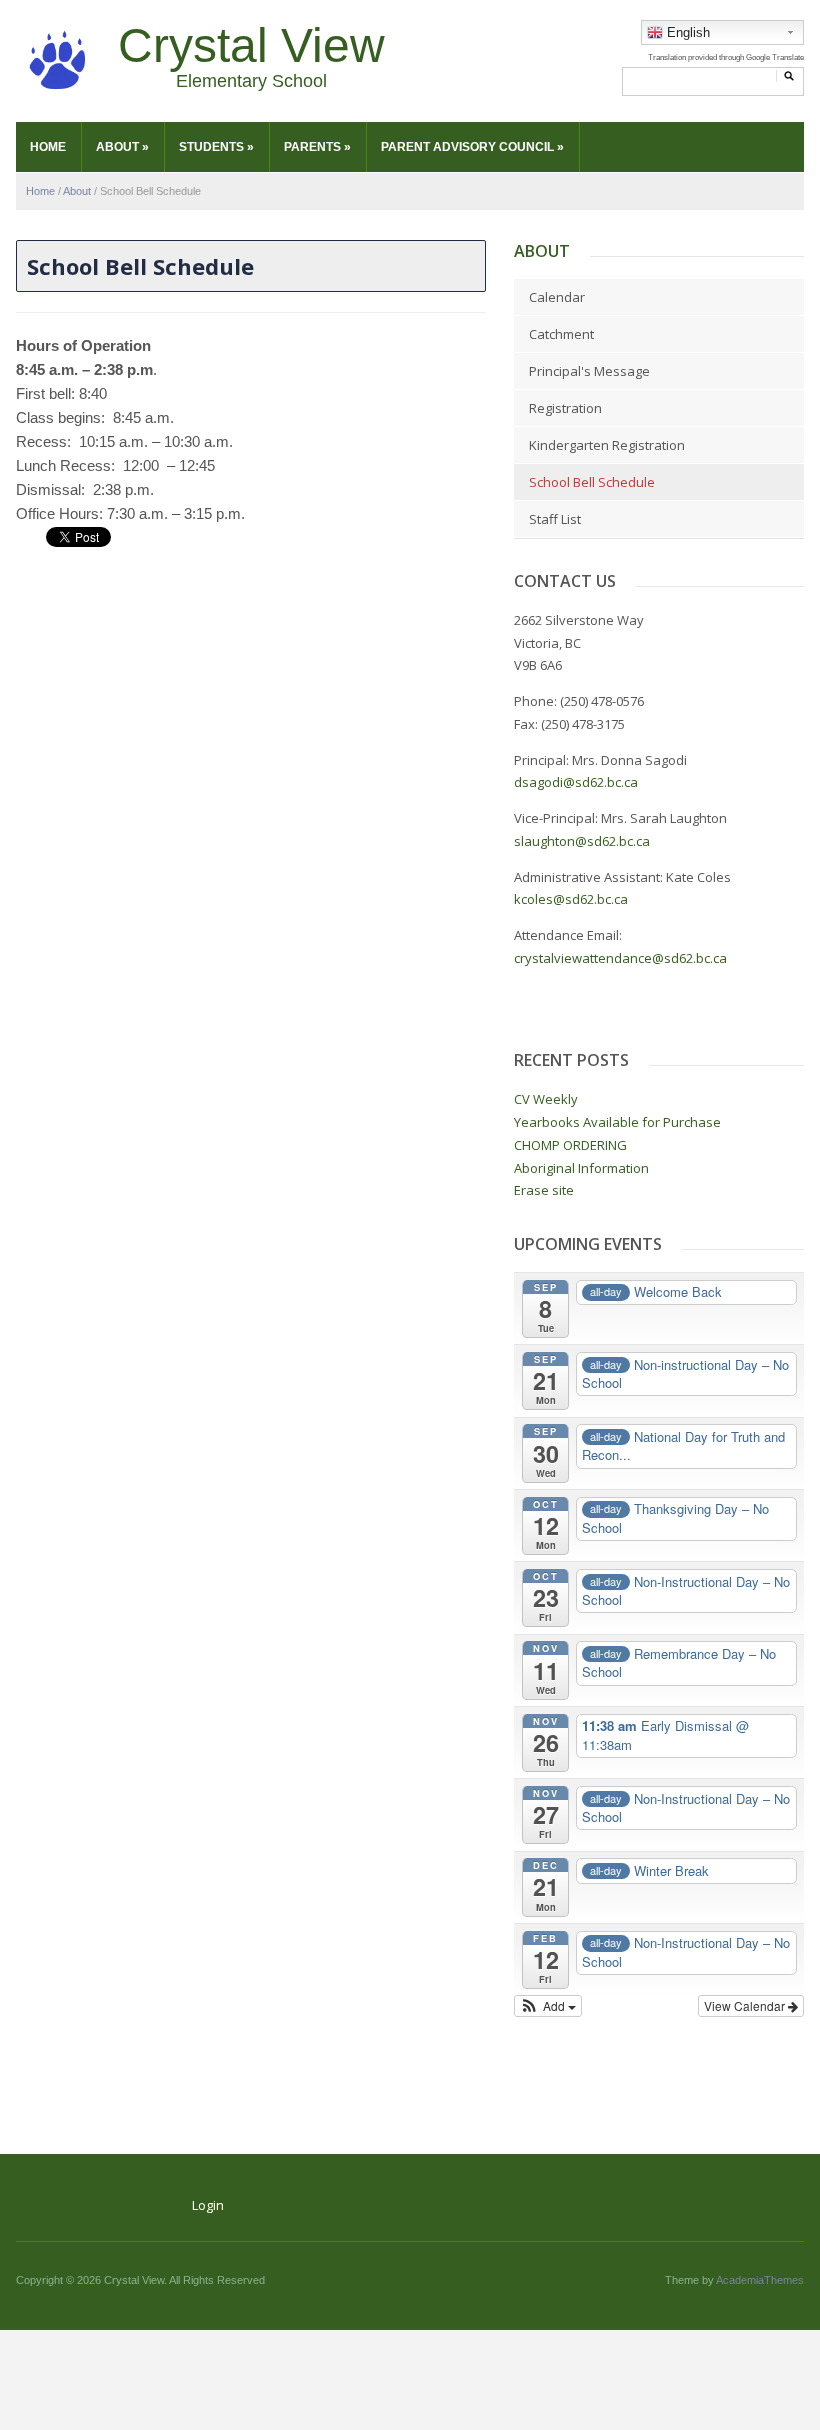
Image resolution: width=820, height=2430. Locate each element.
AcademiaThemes (760, 2280)
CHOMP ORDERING (570, 1145)
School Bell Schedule (592, 482)
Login (208, 2205)
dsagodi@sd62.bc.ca (576, 782)
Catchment (561, 334)
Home (48, 147)
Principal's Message (589, 371)
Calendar (557, 297)
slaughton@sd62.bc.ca (582, 841)
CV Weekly (546, 1099)
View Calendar (746, 2005)
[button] (548, 2006)
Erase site (544, 1190)
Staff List (555, 519)
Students (216, 147)
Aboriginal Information (581, 1168)
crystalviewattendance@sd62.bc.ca (620, 958)
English (686, 32)
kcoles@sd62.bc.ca (572, 899)
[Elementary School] (57, 60)
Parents (317, 147)
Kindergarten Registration (607, 445)
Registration (565, 408)
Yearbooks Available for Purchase (617, 1122)
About (122, 147)
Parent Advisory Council (472, 147)
